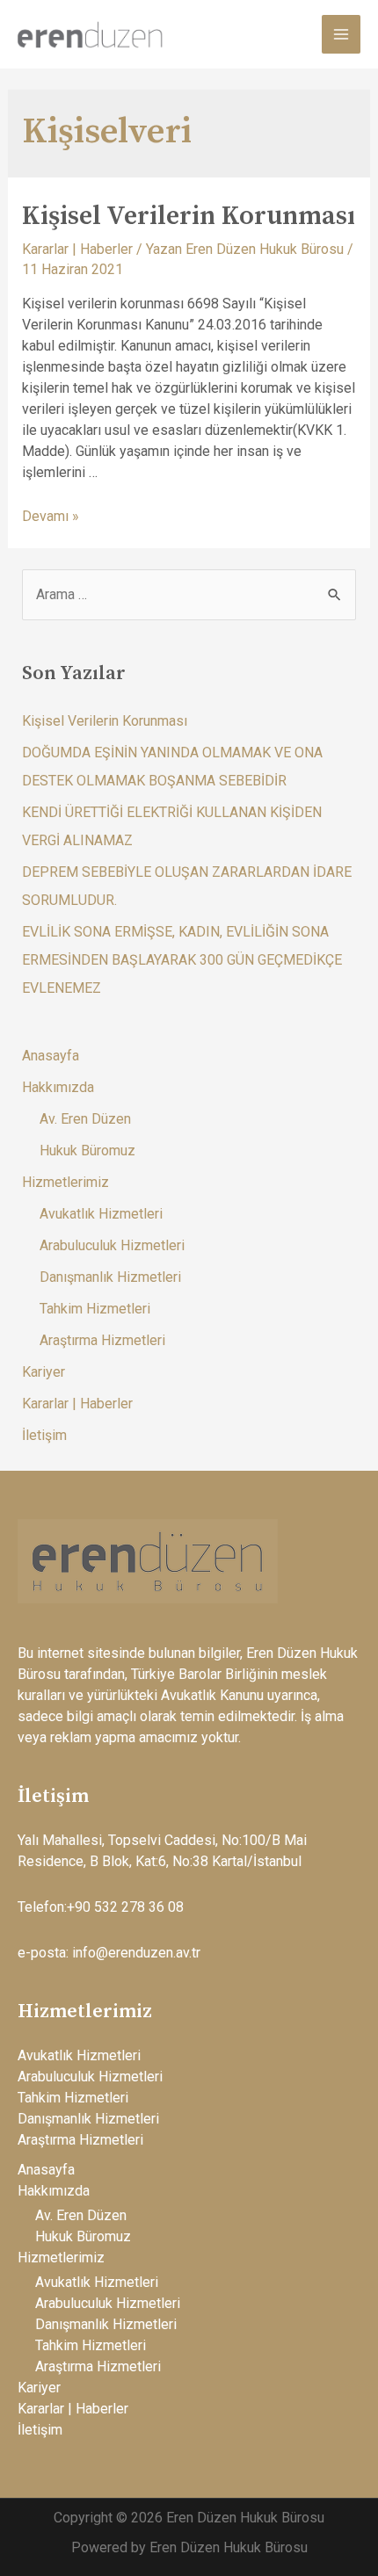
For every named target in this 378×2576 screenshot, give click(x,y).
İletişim (44, 1435)
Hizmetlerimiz (65, 1182)
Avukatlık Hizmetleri (101, 1214)
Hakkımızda (58, 1087)
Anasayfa (51, 1056)
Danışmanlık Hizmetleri (110, 1277)
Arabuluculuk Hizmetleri (112, 1245)
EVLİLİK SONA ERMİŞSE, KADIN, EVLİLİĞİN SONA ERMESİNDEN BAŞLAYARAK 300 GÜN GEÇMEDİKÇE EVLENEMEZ (182, 960)
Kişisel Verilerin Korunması (189, 216)
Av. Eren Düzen (85, 1119)
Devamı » (51, 516)
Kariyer (44, 1372)
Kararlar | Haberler (77, 249)
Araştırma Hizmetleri (102, 1340)
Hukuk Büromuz (87, 1151)
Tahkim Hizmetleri (95, 1309)
